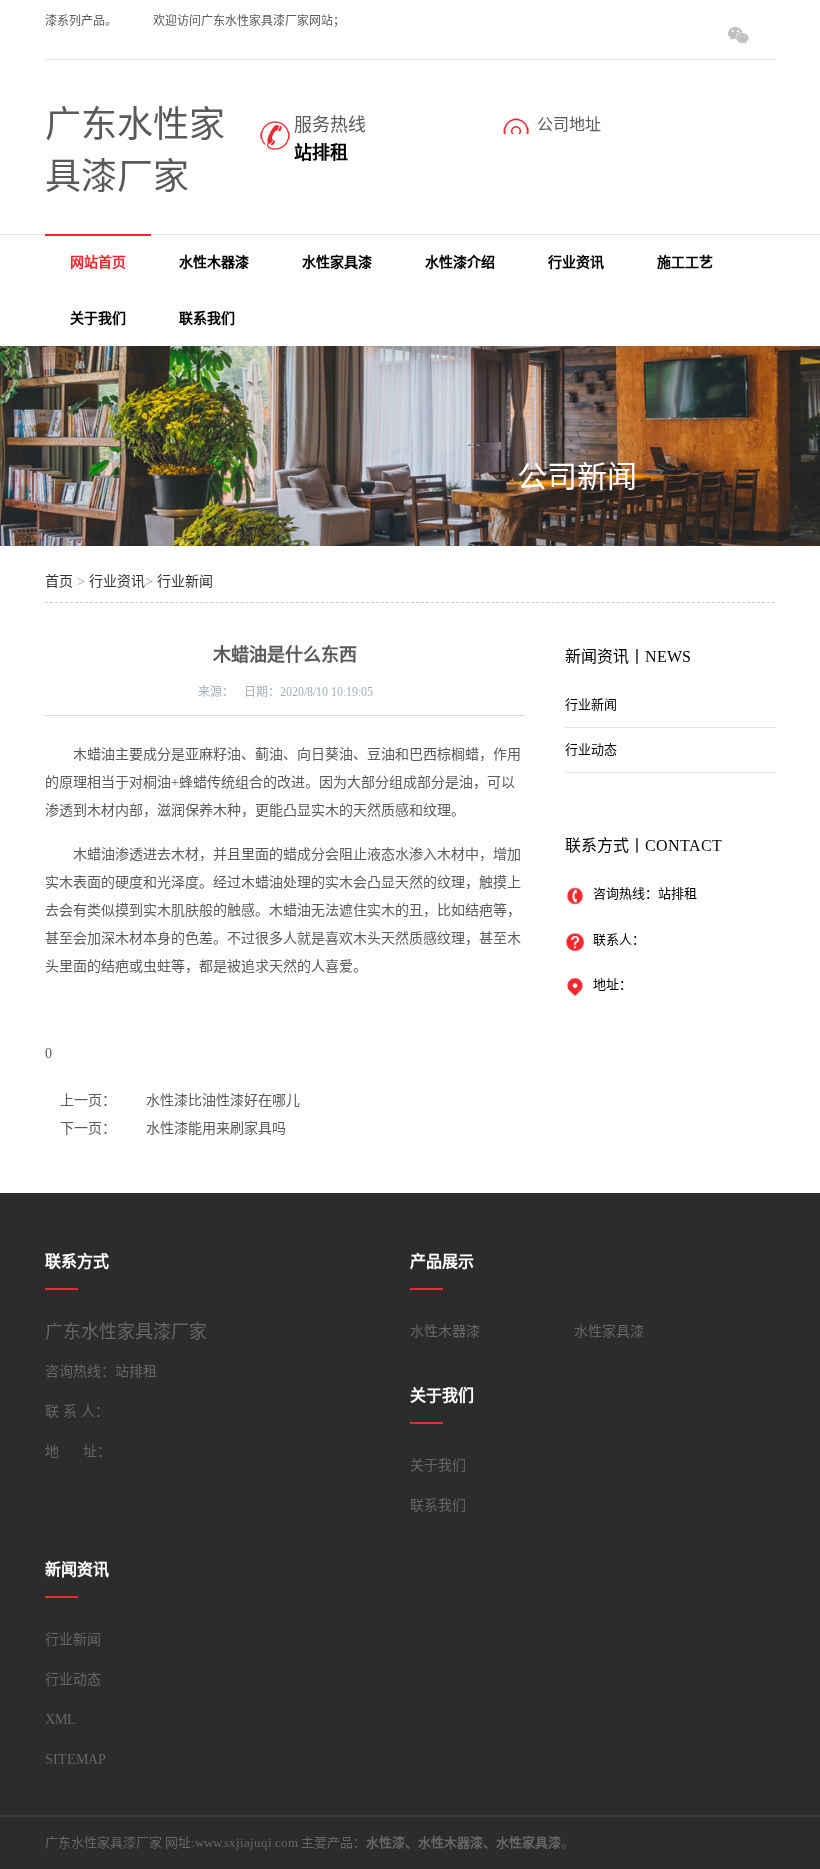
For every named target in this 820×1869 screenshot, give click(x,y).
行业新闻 (185, 581)
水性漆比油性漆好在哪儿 (223, 1100)
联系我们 (207, 318)
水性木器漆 (214, 262)
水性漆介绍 (460, 262)
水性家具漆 (337, 262)
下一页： (88, 1128)
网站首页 (98, 262)
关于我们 (98, 318)
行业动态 (591, 749)
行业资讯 (576, 262)
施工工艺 (685, 262)
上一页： (88, 1100)
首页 (59, 581)
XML (60, 1719)
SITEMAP (75, 1759)
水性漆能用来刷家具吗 (216, 1128)
